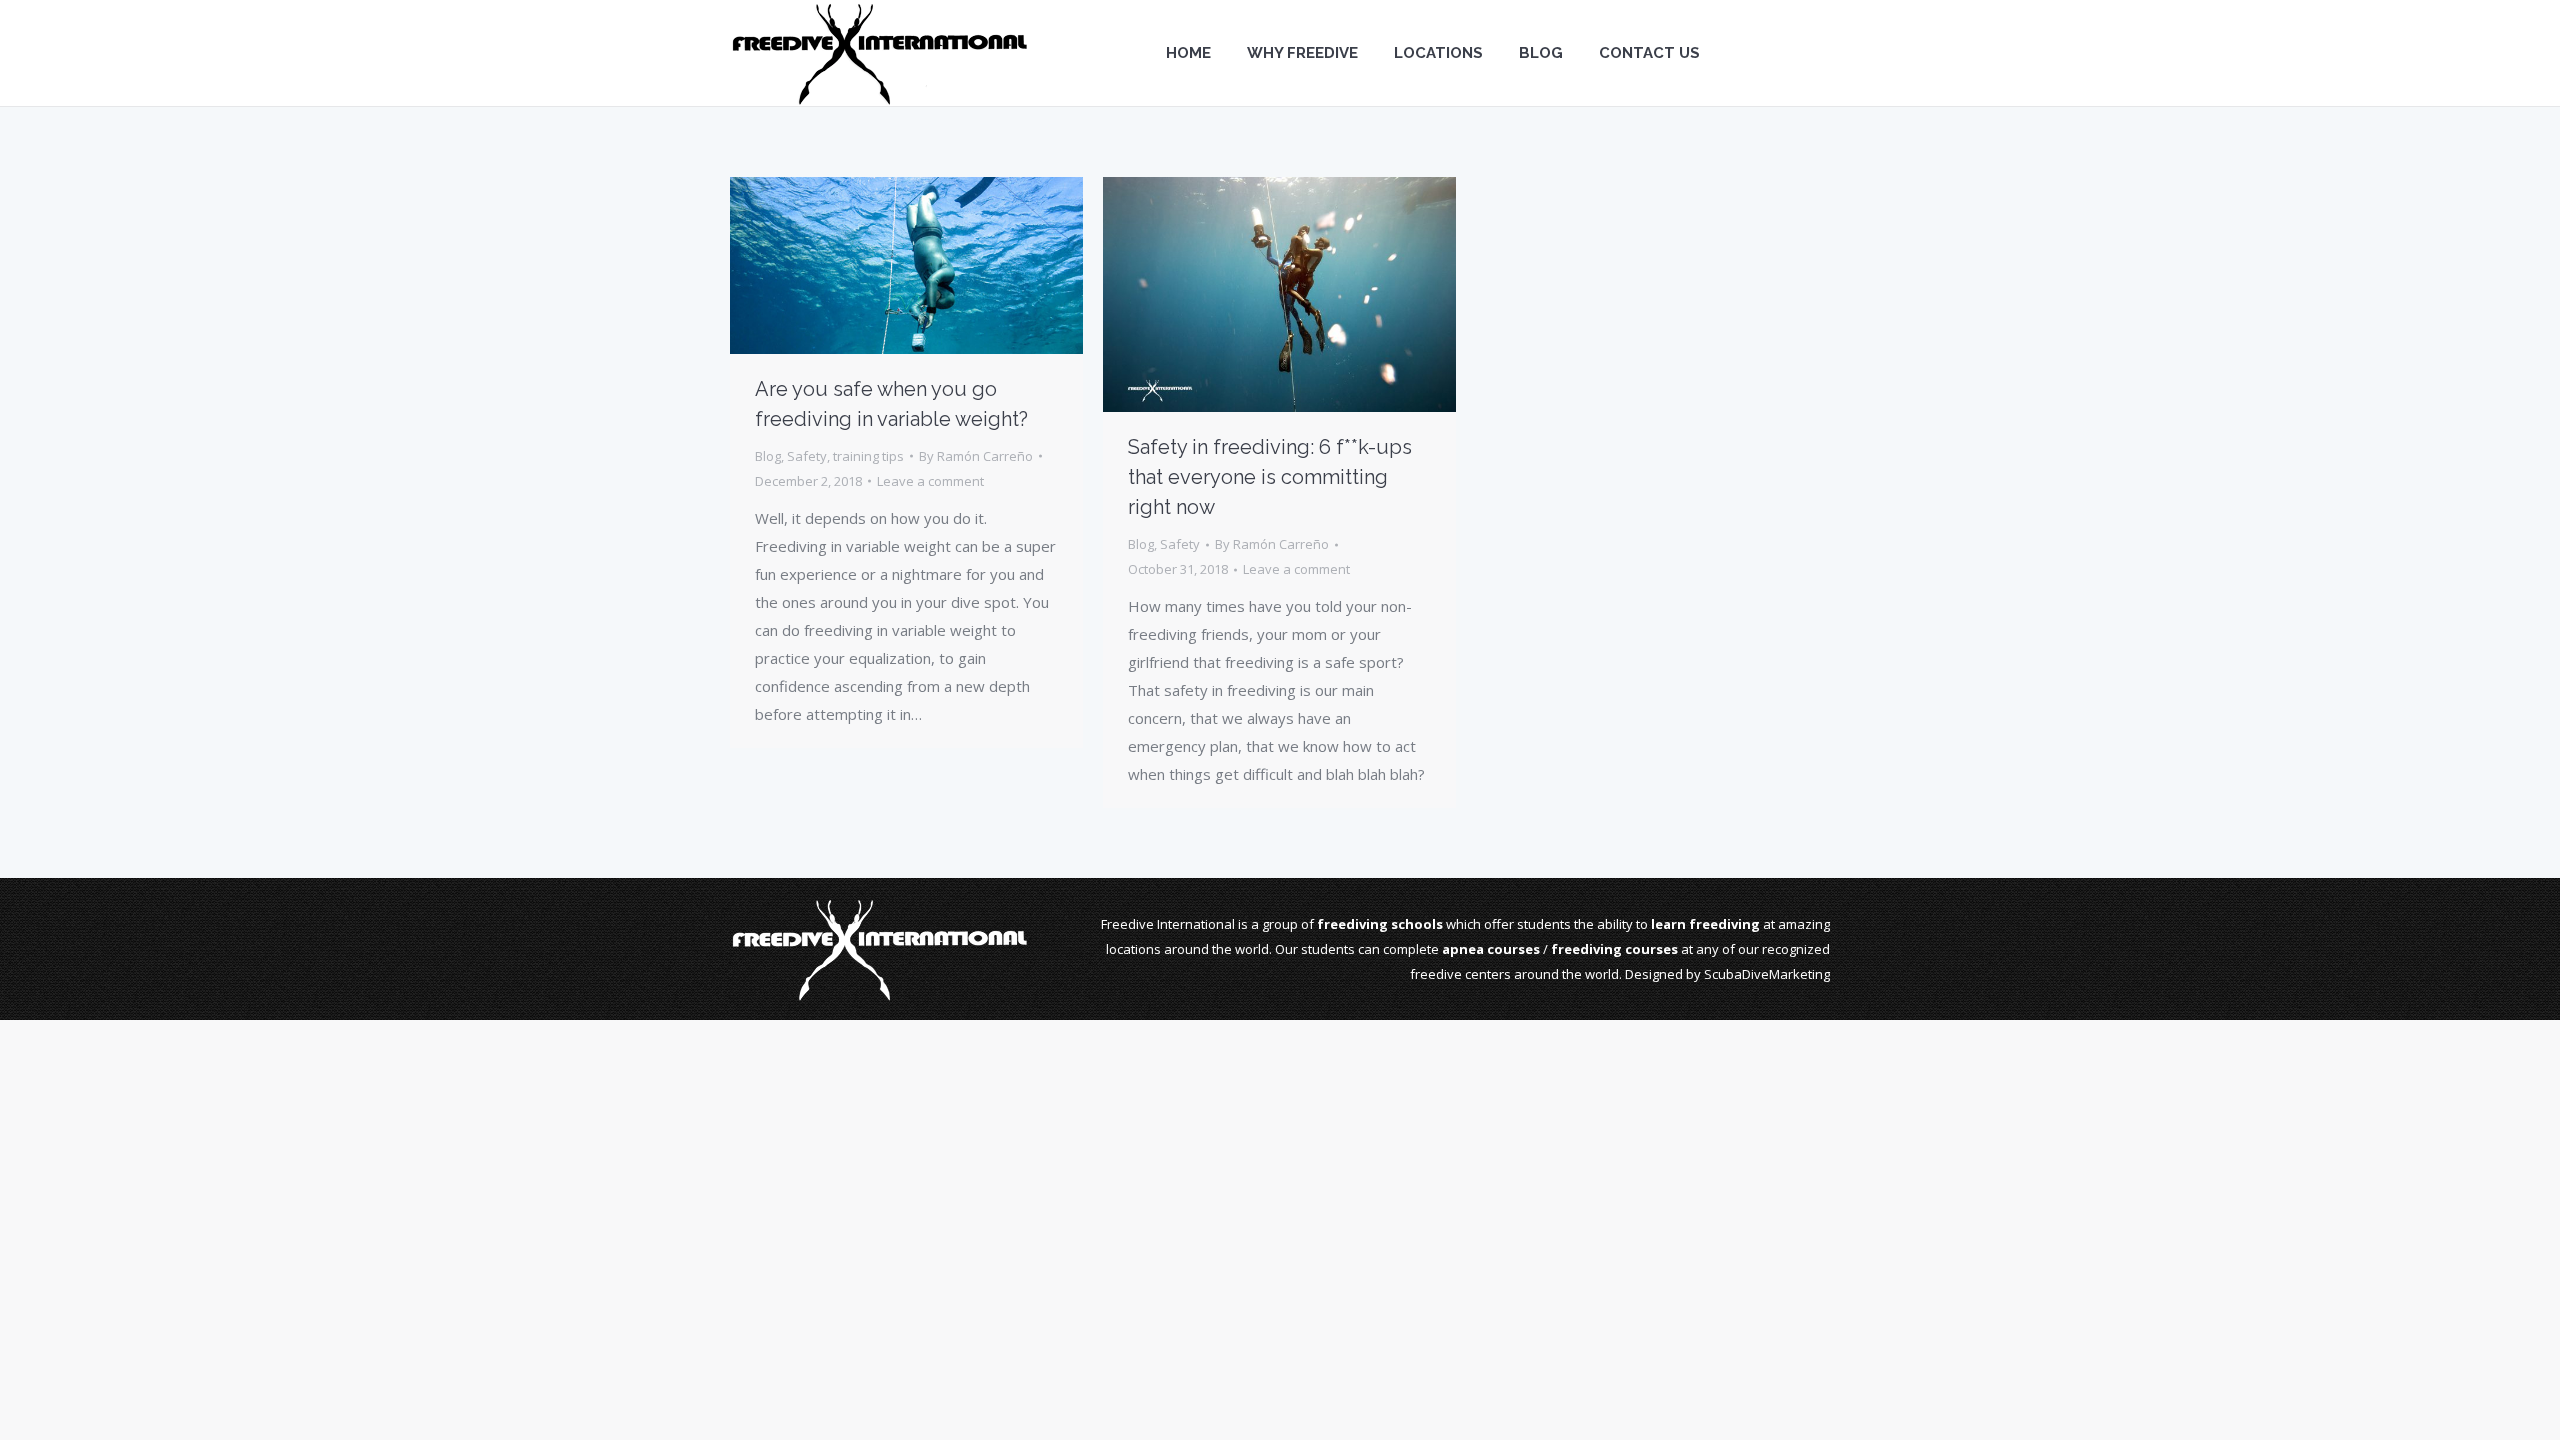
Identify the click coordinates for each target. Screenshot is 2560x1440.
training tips (868, 456)
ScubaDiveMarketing (1767, 974)
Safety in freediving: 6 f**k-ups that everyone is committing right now (1270, 477)
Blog (768, 456)
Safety (807, 456)
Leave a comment (930, 481)
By (976, 456)
